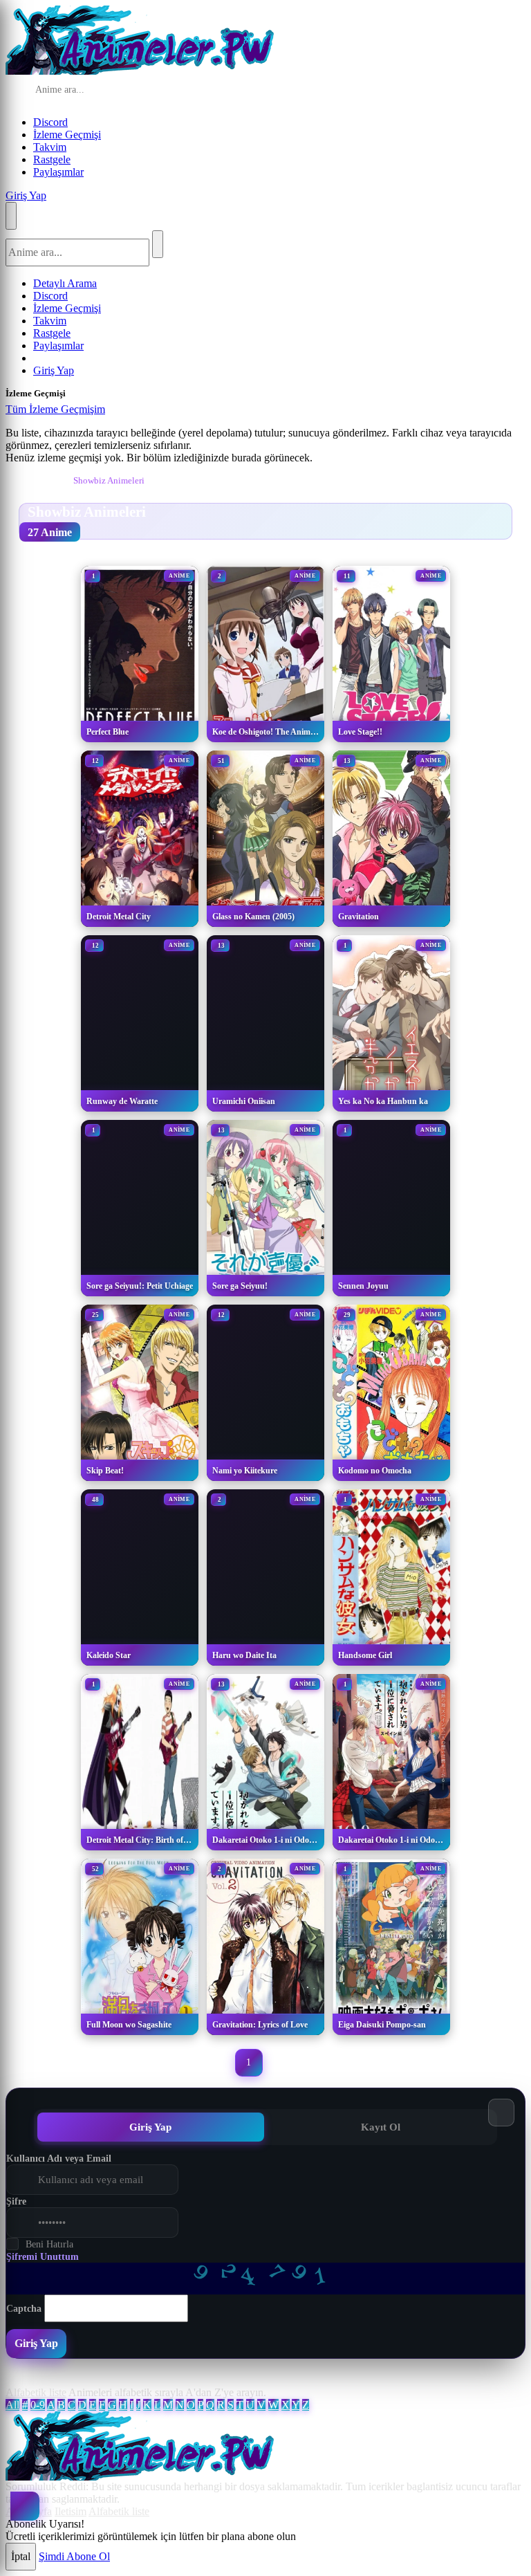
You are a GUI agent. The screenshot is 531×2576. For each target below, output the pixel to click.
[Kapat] (119, 413)
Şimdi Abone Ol (74, 2556)
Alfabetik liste (36, 2392)
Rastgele (52, 159)
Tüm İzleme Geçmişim (55, 409)
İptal (21, 2556)
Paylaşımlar (58, 172)
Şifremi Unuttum (43, 2257)
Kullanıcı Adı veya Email (59, 2159)
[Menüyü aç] (11, 216)
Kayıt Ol (381, 2127)
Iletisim (71, 2511)
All (12, 2405)
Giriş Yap (26, 195)
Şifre (16, 2201)
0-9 (38, 2405)
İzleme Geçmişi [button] (67, 135)
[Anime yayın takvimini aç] (25, 2506)
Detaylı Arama (65, 283)
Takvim (50, 147)
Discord (50, 122)
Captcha (24, 2309)
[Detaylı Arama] (197, 91)
